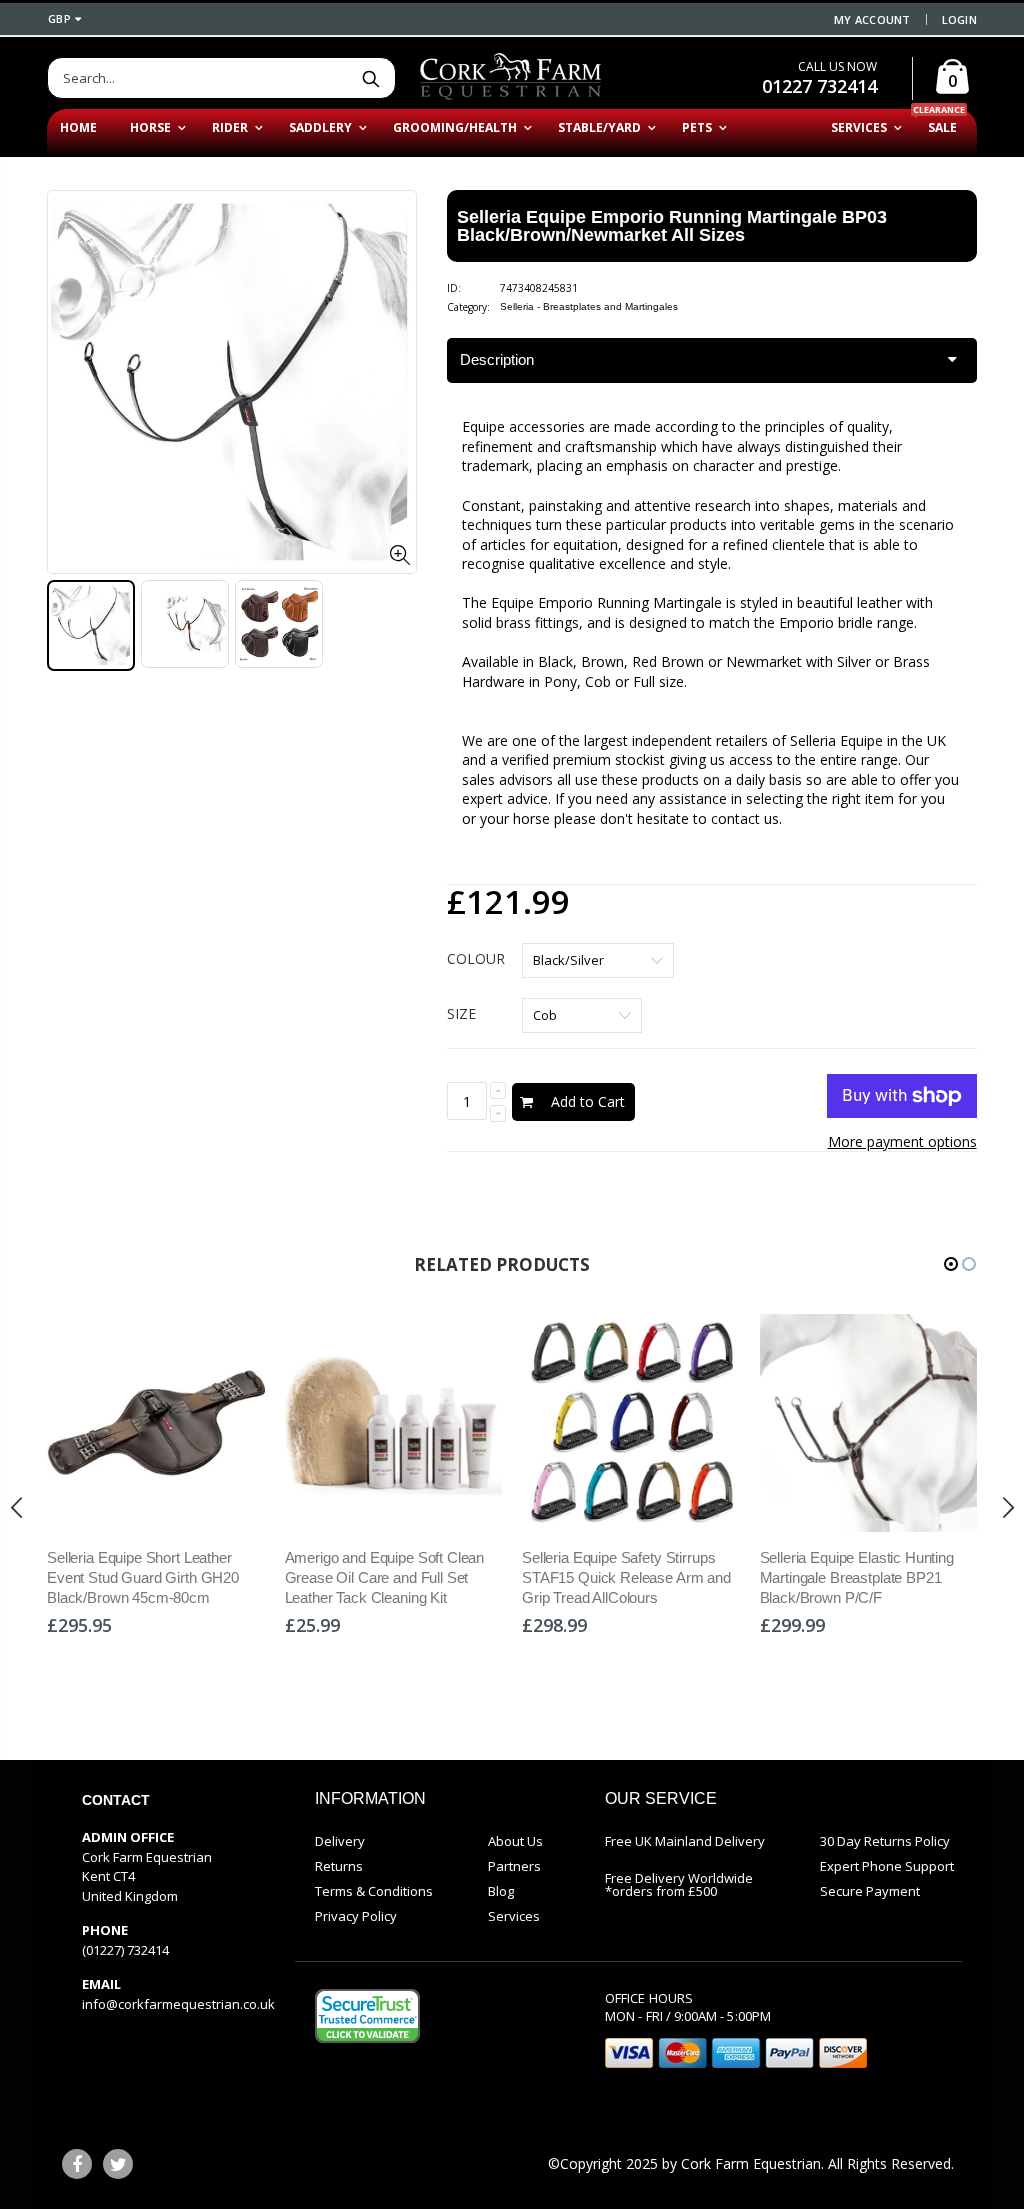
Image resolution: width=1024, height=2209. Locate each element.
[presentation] (17, 1508)
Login (959, 19)
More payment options (902, 1141)
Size (461, 1013)
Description (497, 359)
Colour (476, 958)
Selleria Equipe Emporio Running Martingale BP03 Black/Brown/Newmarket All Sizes (672, 226)
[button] (951, 1264)
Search (370, 78)
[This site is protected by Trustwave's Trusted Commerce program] (367, 2016)
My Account (872, 19)
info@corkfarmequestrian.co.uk (178, 2004)
